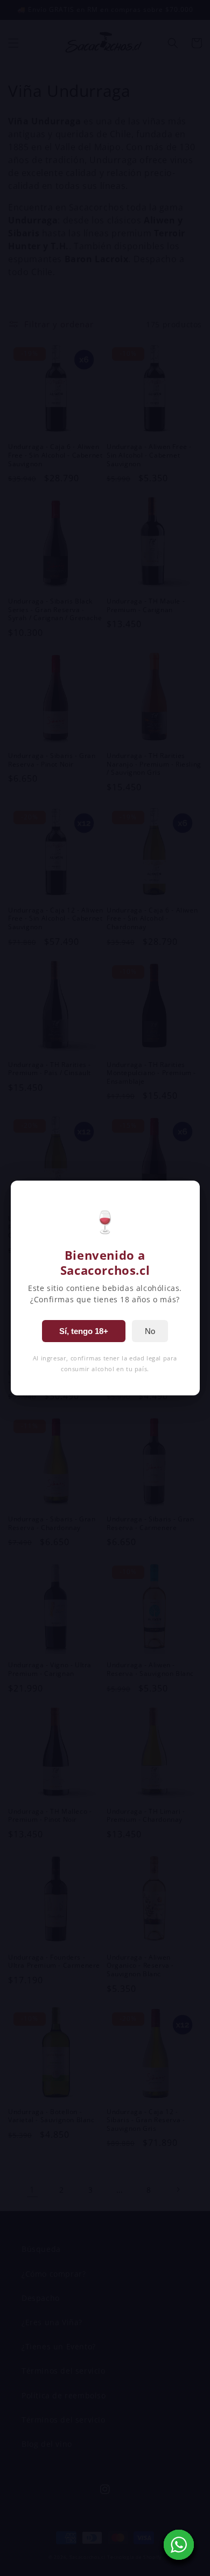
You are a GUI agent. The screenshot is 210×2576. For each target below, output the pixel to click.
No (150, 1331)
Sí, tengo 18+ (84, 1331)
